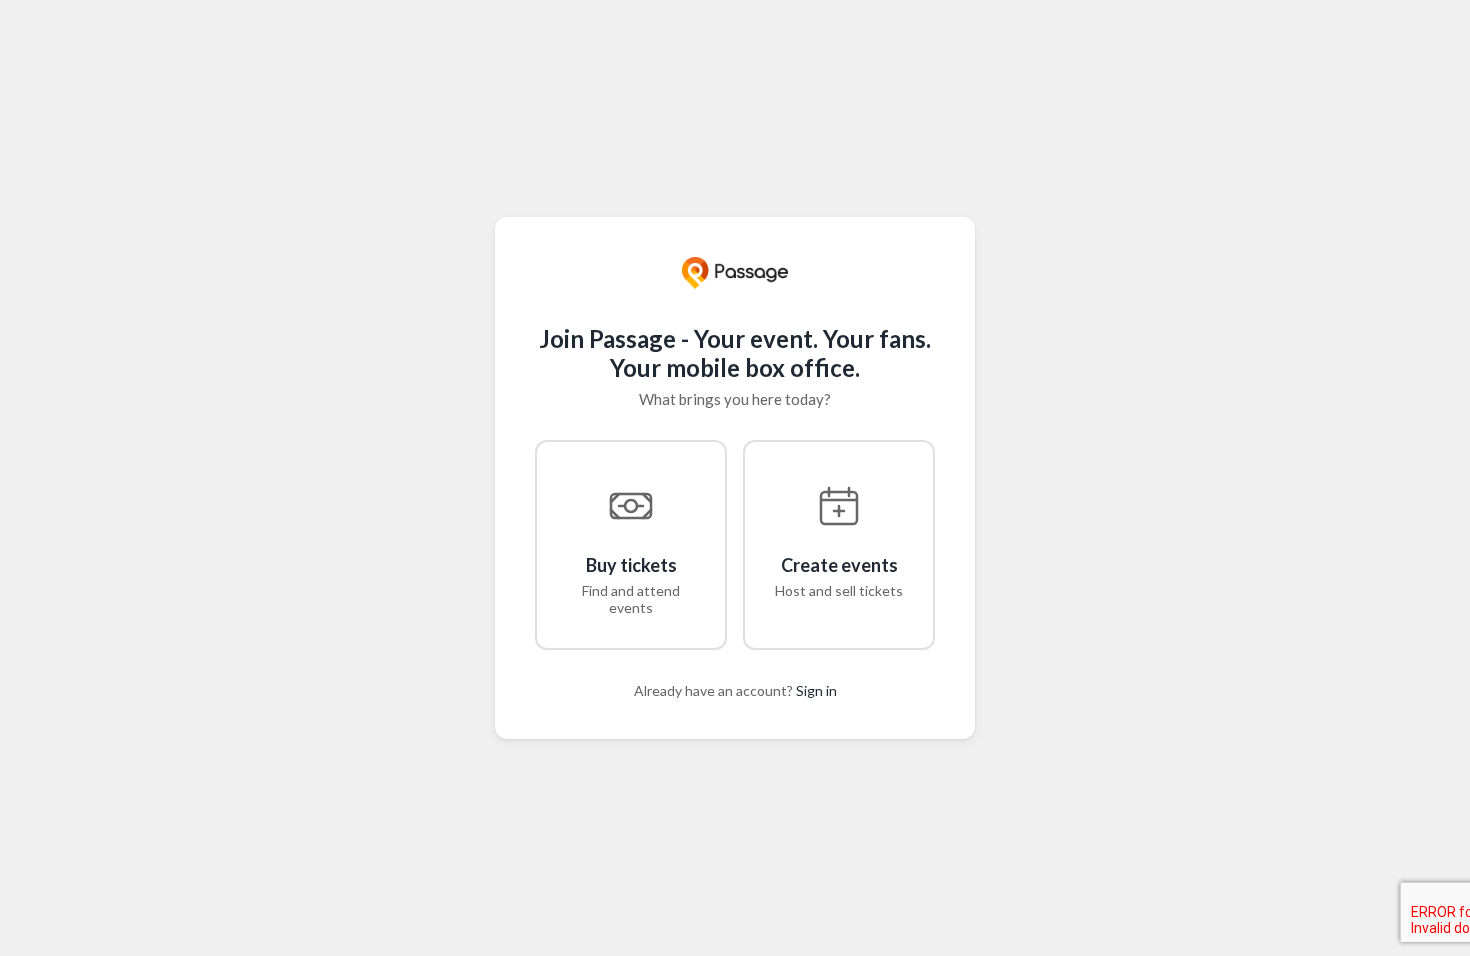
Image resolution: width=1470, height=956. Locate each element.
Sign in (816, 690)
